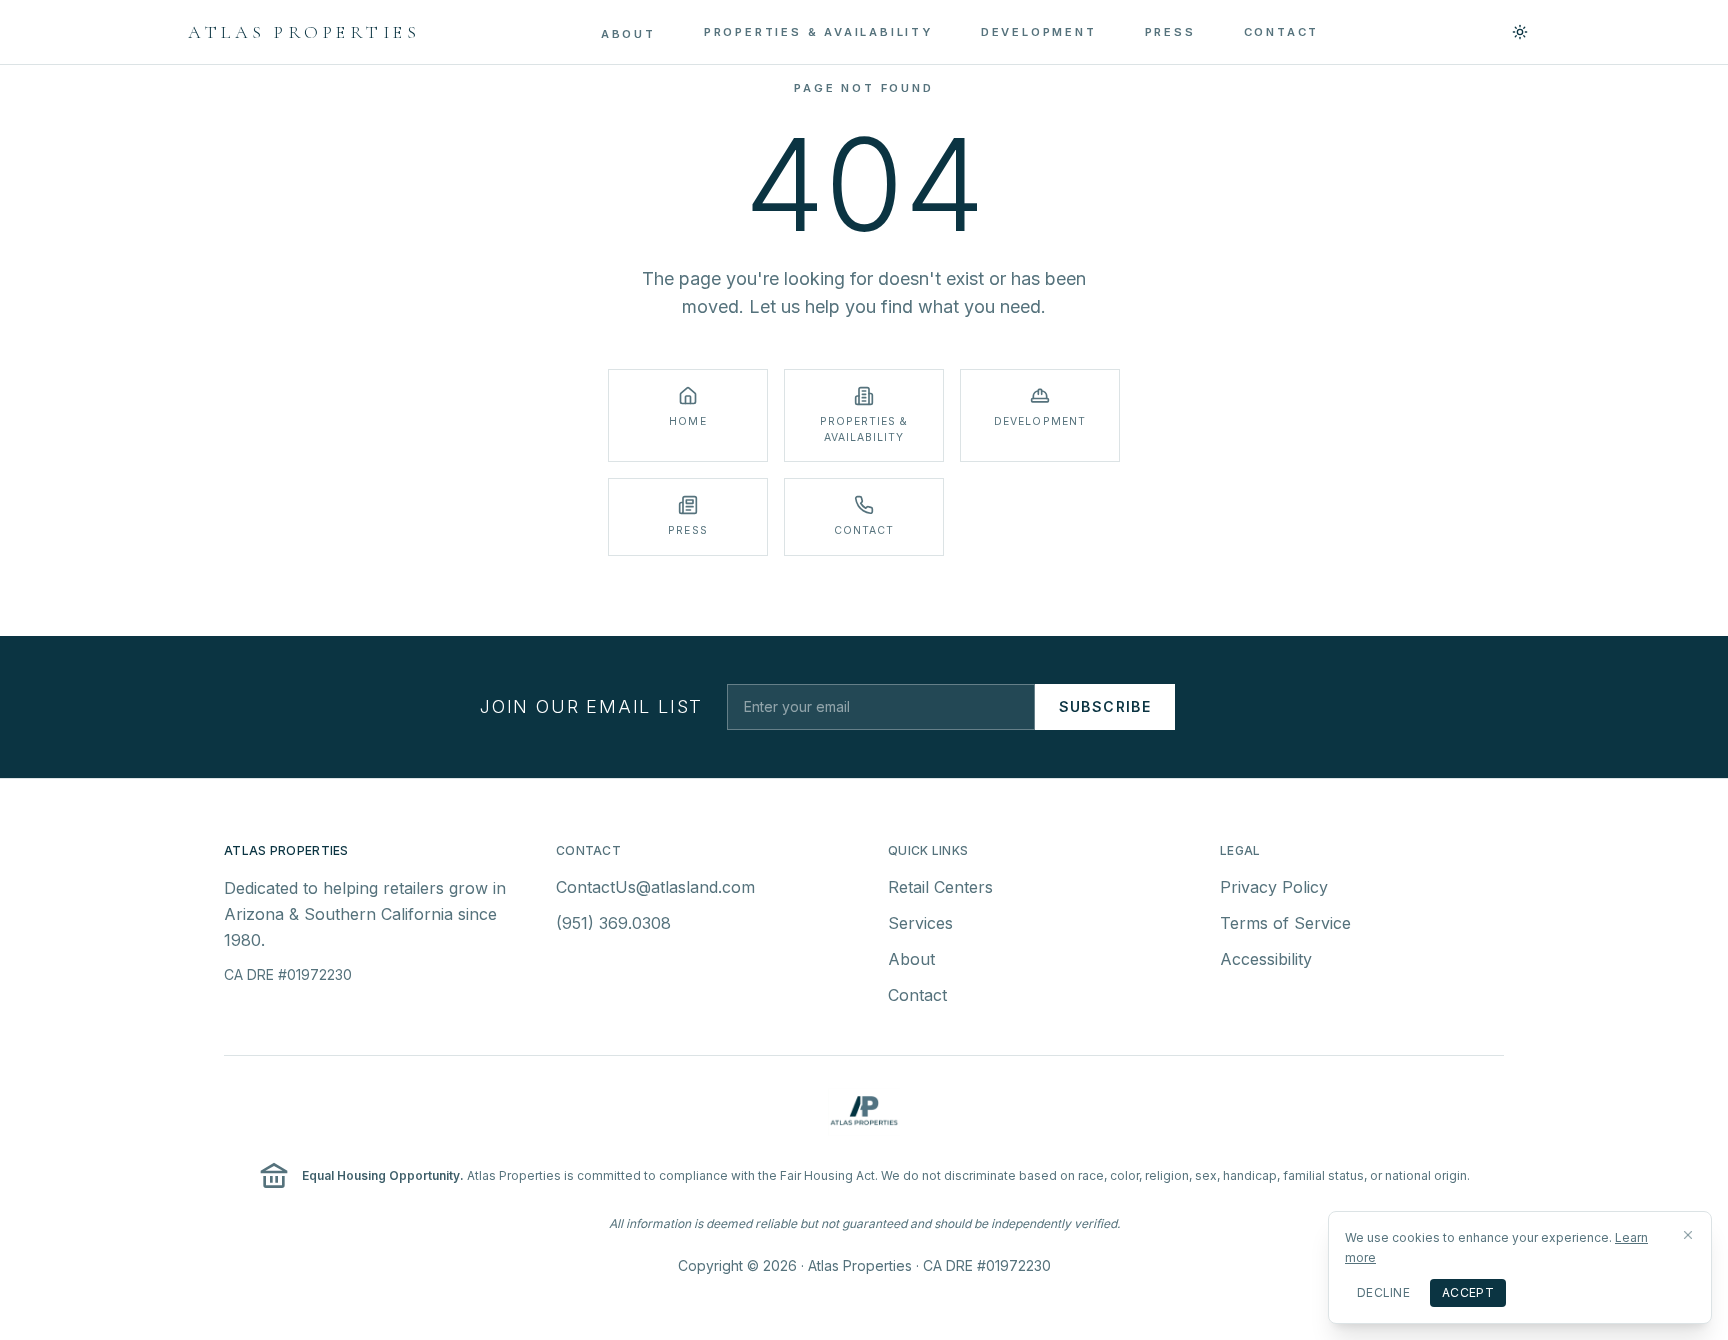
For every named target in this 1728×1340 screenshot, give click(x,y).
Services (920, 923)
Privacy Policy (1274, 887)
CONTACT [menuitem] (1282, 32)
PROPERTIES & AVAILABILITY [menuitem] (818, 32)
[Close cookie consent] (1688, 1235)
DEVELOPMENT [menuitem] (1039, 32)
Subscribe (1105, 706)
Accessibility (1266, 959)
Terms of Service (1285, 923)
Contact (917, 995)
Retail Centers (940, 887)
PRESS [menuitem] (1170, 32)
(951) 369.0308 (613, 923)
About (911, 959)
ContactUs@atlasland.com (655, 887)
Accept (1468, 1292)
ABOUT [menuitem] (628, 34)
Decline (1383, 1292)
